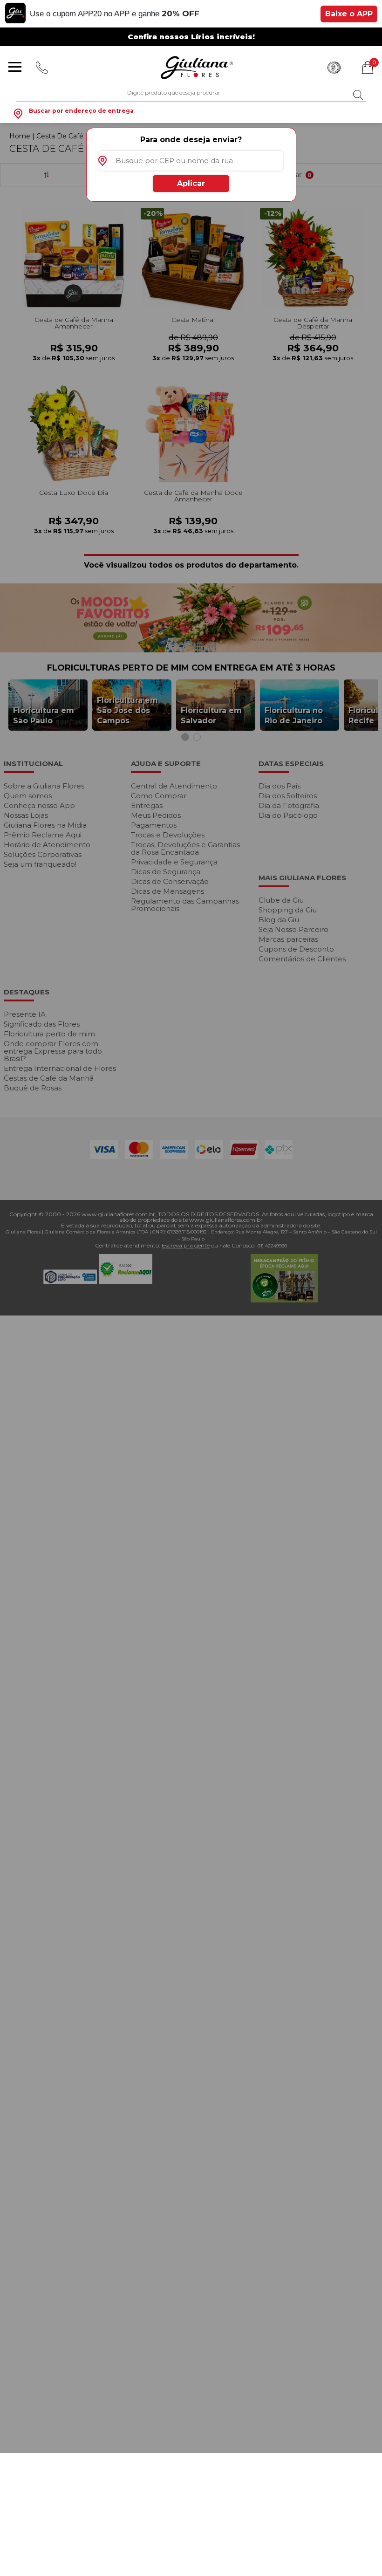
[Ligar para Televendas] (43, 68)
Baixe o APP (349, 14)
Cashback (334, 68)
